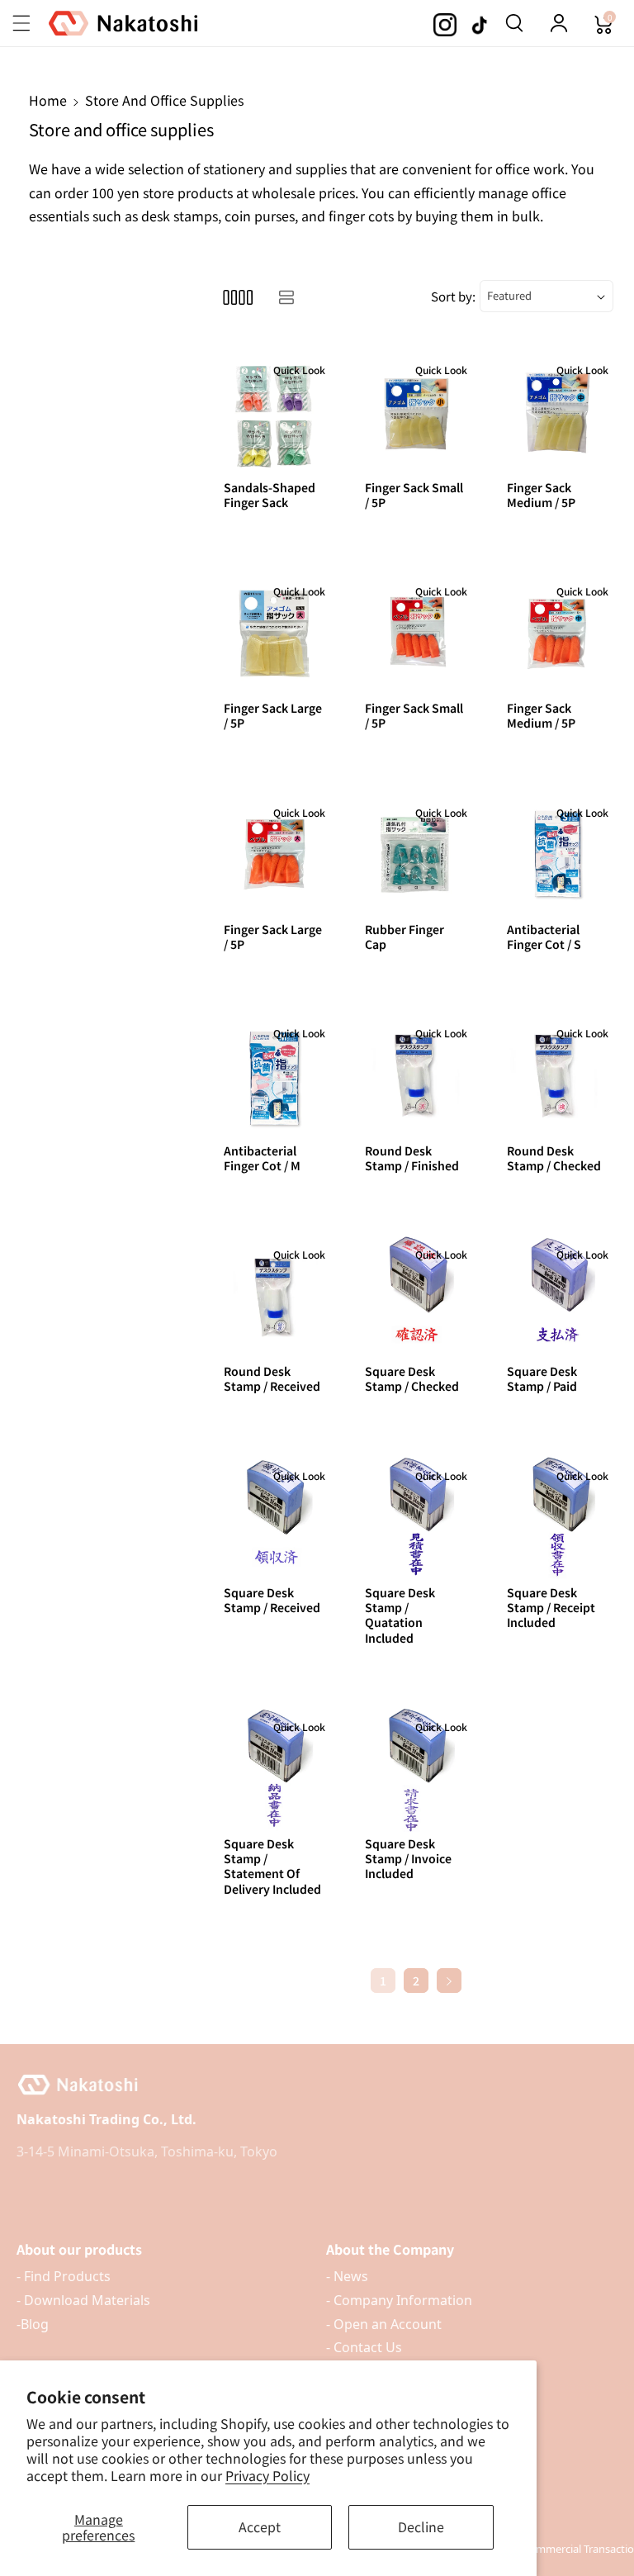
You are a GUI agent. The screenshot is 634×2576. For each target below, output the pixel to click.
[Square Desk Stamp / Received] (274, 1518)
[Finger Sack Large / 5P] (274, 633)
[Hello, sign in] (559, 23)
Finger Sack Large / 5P (273, 715)
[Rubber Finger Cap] (416, 854)
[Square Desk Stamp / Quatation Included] (416, 1518)
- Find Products (64, 2276)
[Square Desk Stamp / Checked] (416, 1296)
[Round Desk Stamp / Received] (274, 1296)
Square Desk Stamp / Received (272, 1600)
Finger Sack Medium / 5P (541, 495)
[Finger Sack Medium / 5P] (558, 412)
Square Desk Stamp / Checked (412, 1378)
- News (347, 2276)
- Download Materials (83, 2300)
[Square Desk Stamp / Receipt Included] (558, 1518)
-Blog (33, 2324)
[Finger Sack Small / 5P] (416, 412)
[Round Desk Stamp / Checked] (558, 1075)
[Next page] (449, 1981)
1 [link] (383, 1981)
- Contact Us (364, 2347)
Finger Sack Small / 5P (414, 495)
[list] (286, 296)
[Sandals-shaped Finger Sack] (274, 412)
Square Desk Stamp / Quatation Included (400, 1615)
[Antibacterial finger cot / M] (274, 1075)
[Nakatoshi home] (317, 2085)
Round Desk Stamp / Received (272, 1378)
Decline (421, 2526)
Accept (260, 2526)
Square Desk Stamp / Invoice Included (408, 1859)
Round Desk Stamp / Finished (412, 1158)
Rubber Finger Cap (405, 937)
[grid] (237, 296)
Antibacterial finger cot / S (544, 937)
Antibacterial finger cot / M (262, 1158)
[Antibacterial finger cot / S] (558, 854)
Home (48, 100)
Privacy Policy (267, 2475)
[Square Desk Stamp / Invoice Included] (416, 1769)
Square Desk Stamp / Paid (542, 1378)
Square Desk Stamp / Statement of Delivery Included (272, 1866)
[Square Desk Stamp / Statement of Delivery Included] (274, 1769)
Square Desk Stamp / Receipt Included (551, 1608)
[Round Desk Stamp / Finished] (416, 1075)
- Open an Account (384, 2324)
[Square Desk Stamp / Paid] (558, 1296)
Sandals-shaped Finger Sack (270, 495)
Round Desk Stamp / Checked (554, 1158)
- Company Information (399, 2300)
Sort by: (453, 296)
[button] (31, 23)
